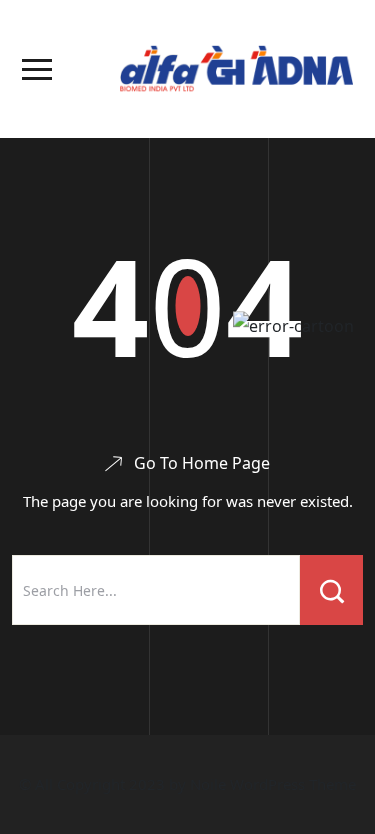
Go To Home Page (202, 463)
